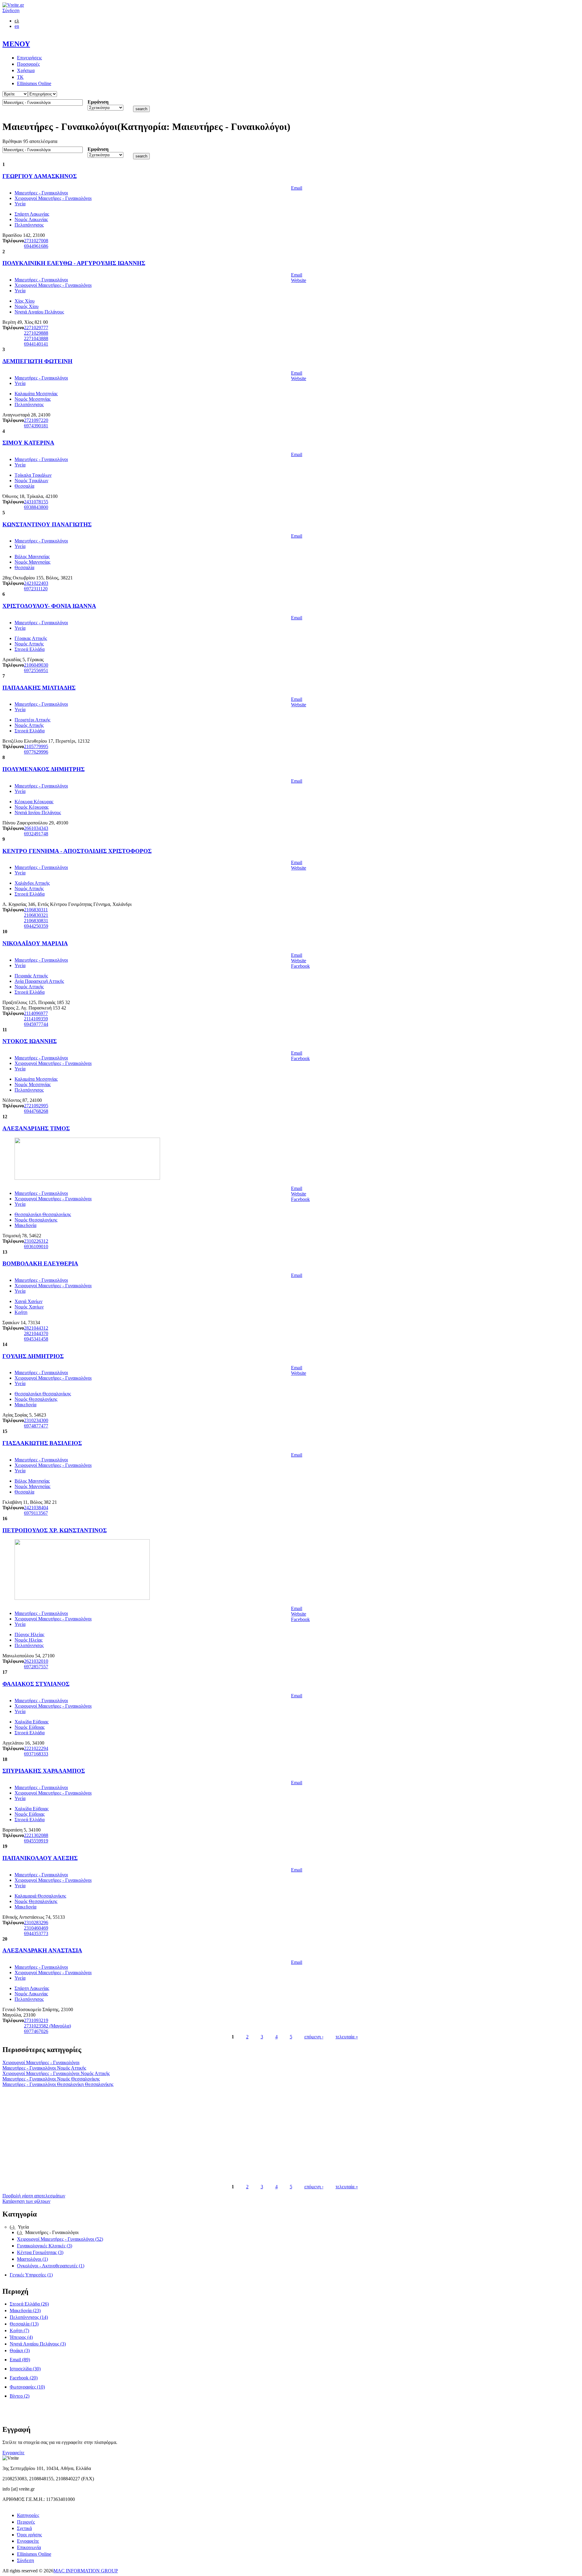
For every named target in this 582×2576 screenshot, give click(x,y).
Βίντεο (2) (20, 2396)
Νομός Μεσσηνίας (33, 399)
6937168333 (36, 1754)
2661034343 (36, 828)
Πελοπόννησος (29, 225)
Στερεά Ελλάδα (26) (29, 2304)
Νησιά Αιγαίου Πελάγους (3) (38, 2344)
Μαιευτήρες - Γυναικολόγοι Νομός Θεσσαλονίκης (51, 2079)
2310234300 (36, 1420)
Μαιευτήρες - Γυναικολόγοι (41, 193)
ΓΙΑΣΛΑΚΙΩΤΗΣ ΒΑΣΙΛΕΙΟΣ (42, 1443)
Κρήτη (21, 1312)
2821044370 (36, 1333)
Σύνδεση (11, 10)
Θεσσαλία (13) (24, 2324)
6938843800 (36, 507)
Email (297, 188)
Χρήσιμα (26, 70)
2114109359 (36, 1019)
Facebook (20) (24, 2378)
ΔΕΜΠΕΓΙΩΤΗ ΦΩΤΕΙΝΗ (37, 361)
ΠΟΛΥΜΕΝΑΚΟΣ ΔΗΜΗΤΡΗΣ (43, 769)
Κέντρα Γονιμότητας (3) (40, 2252)
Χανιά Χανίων (28, 1301)
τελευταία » (347, 2037)
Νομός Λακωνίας (31, 219)
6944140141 (36, 344)
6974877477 (36, 1426)
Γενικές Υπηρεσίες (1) (31, 2275)
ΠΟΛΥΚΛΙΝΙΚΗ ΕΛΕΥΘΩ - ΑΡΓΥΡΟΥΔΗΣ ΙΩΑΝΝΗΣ (74, 263)
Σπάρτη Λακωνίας (32, 214)
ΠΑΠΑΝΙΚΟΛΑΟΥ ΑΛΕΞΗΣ (40, 1858)
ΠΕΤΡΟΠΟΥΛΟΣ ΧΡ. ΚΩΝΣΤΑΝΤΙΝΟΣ (55, 1530)
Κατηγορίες (28, 2515)
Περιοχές (26, 2522)
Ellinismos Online (34, 83)
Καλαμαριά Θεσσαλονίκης (40, 1896)
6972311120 (36, 589)
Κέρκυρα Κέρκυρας (34, 802)
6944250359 (36, 926)
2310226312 (36, 1241)
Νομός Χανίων (29, 1307)
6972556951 (36, 670)
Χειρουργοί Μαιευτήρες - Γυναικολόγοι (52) (60, 2239)
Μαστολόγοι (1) (32, 2259)
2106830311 (36, 910)
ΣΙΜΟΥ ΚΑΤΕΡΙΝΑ (28, 443)
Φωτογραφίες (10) (27, 2387)
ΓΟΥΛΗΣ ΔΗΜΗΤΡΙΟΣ (33, 1356)
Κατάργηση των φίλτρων (26, 2201)
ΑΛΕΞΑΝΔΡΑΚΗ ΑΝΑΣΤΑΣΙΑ (42, 1950)
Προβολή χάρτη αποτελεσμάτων (34, 2196)
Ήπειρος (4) (21, 2337)
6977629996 (36, 752)
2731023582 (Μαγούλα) (47, 2026)
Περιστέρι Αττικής (32, 720)
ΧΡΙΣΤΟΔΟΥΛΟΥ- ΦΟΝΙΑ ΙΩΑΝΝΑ (49, 606)
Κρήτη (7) (19, 2331)
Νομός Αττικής (29, 644)
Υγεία (20, 204)
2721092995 (36, 1106)
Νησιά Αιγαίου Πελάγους (39, 312)
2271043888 (36, 338)
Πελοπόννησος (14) (29, 2317)
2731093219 (36, 2020)
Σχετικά (24, 2528)
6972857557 (36, 1667)
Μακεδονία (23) (25, 2311)
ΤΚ (20, 77)
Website (299, 280)
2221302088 (36, 1835)
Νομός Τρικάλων (31, 481)
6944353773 (36, 1933)
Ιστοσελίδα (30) (25, 2369)
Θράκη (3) (20, 2351)
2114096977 (36, 1013)
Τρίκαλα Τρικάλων (33, 475)
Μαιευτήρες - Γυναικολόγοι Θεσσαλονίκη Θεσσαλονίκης (58, 2084)
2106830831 (36, 921)
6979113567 (36, 1513)
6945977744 (36, 1024)
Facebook (300, 966)
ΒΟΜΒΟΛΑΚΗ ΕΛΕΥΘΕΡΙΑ (40, 1263)
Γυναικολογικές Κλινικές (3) (45, 2246)
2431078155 (36, 502)
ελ (17, 21)
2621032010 (36, 1661)
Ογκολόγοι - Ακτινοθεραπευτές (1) (51, 2266)
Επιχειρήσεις (29, 58)
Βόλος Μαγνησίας (32, 557)
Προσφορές (28, 64)
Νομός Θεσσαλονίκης (36, 1220)
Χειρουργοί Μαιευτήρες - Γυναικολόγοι (53, 198)
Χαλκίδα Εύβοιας (32, 1722)
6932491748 (36, 834)
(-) (13, 2227)
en (17, 26)
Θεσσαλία (24, 486)
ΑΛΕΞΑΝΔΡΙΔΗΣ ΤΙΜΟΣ (36, 1128)
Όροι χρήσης (29, 2535)
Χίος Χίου (25, 301)
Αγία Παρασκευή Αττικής (39, 981)
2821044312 (36, 1328)
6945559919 (36, 1841)
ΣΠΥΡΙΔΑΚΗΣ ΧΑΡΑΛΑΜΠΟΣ (44, 1771)
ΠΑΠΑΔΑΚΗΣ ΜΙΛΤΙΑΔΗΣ (39, 688)
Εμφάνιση (98, 102)
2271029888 (36, 333)
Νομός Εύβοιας (30, 1727)
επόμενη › (314, 2037)
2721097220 (36, 420)
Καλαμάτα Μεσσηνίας (36, 394)
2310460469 (36, 1928)
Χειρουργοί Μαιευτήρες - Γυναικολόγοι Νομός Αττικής (56, 2073)
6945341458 (36, 1339)
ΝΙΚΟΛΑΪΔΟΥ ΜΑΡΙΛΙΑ (35, 943)
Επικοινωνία (29, 2547)
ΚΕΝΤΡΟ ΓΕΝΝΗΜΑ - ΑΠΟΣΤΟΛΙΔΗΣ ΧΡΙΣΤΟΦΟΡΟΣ (77, 851)
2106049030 (36, 665)
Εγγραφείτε (13, 2453)
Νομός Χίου (27, 306)
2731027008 (36, 241)
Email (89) (20, 2360)
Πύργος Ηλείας (29, 1634)
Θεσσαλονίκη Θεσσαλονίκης (43, 1214)
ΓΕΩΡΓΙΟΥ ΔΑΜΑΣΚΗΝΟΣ (40, 176)
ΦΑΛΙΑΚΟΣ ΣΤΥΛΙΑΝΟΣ (36, 1684)
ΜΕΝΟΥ (16, 44)
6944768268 (36, 1111)
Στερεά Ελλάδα (30, 649)
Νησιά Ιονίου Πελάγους (38, 812)
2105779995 (36, 746)
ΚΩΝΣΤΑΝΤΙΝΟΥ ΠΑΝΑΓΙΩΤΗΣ (47, 524)
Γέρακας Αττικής (31, 638)
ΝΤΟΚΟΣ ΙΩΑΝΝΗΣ (30, 1041)
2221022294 (36, 1748)
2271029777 (36, 328)
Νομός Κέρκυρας (32, 807)
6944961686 (36, 246)
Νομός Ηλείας (28, 1640)
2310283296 (36, 1923)
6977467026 (36, 2031)
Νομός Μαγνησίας (32, 562)
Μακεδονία (25, 1225)
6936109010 (36, 1247)
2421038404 (36, 1508)
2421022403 (36, 583)
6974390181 (36, 426)
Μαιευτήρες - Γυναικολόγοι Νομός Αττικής (44, 2068)
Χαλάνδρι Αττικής (32, 883)
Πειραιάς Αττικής (31, 976)
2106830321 (36, 915)
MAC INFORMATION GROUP (86, 2571)
